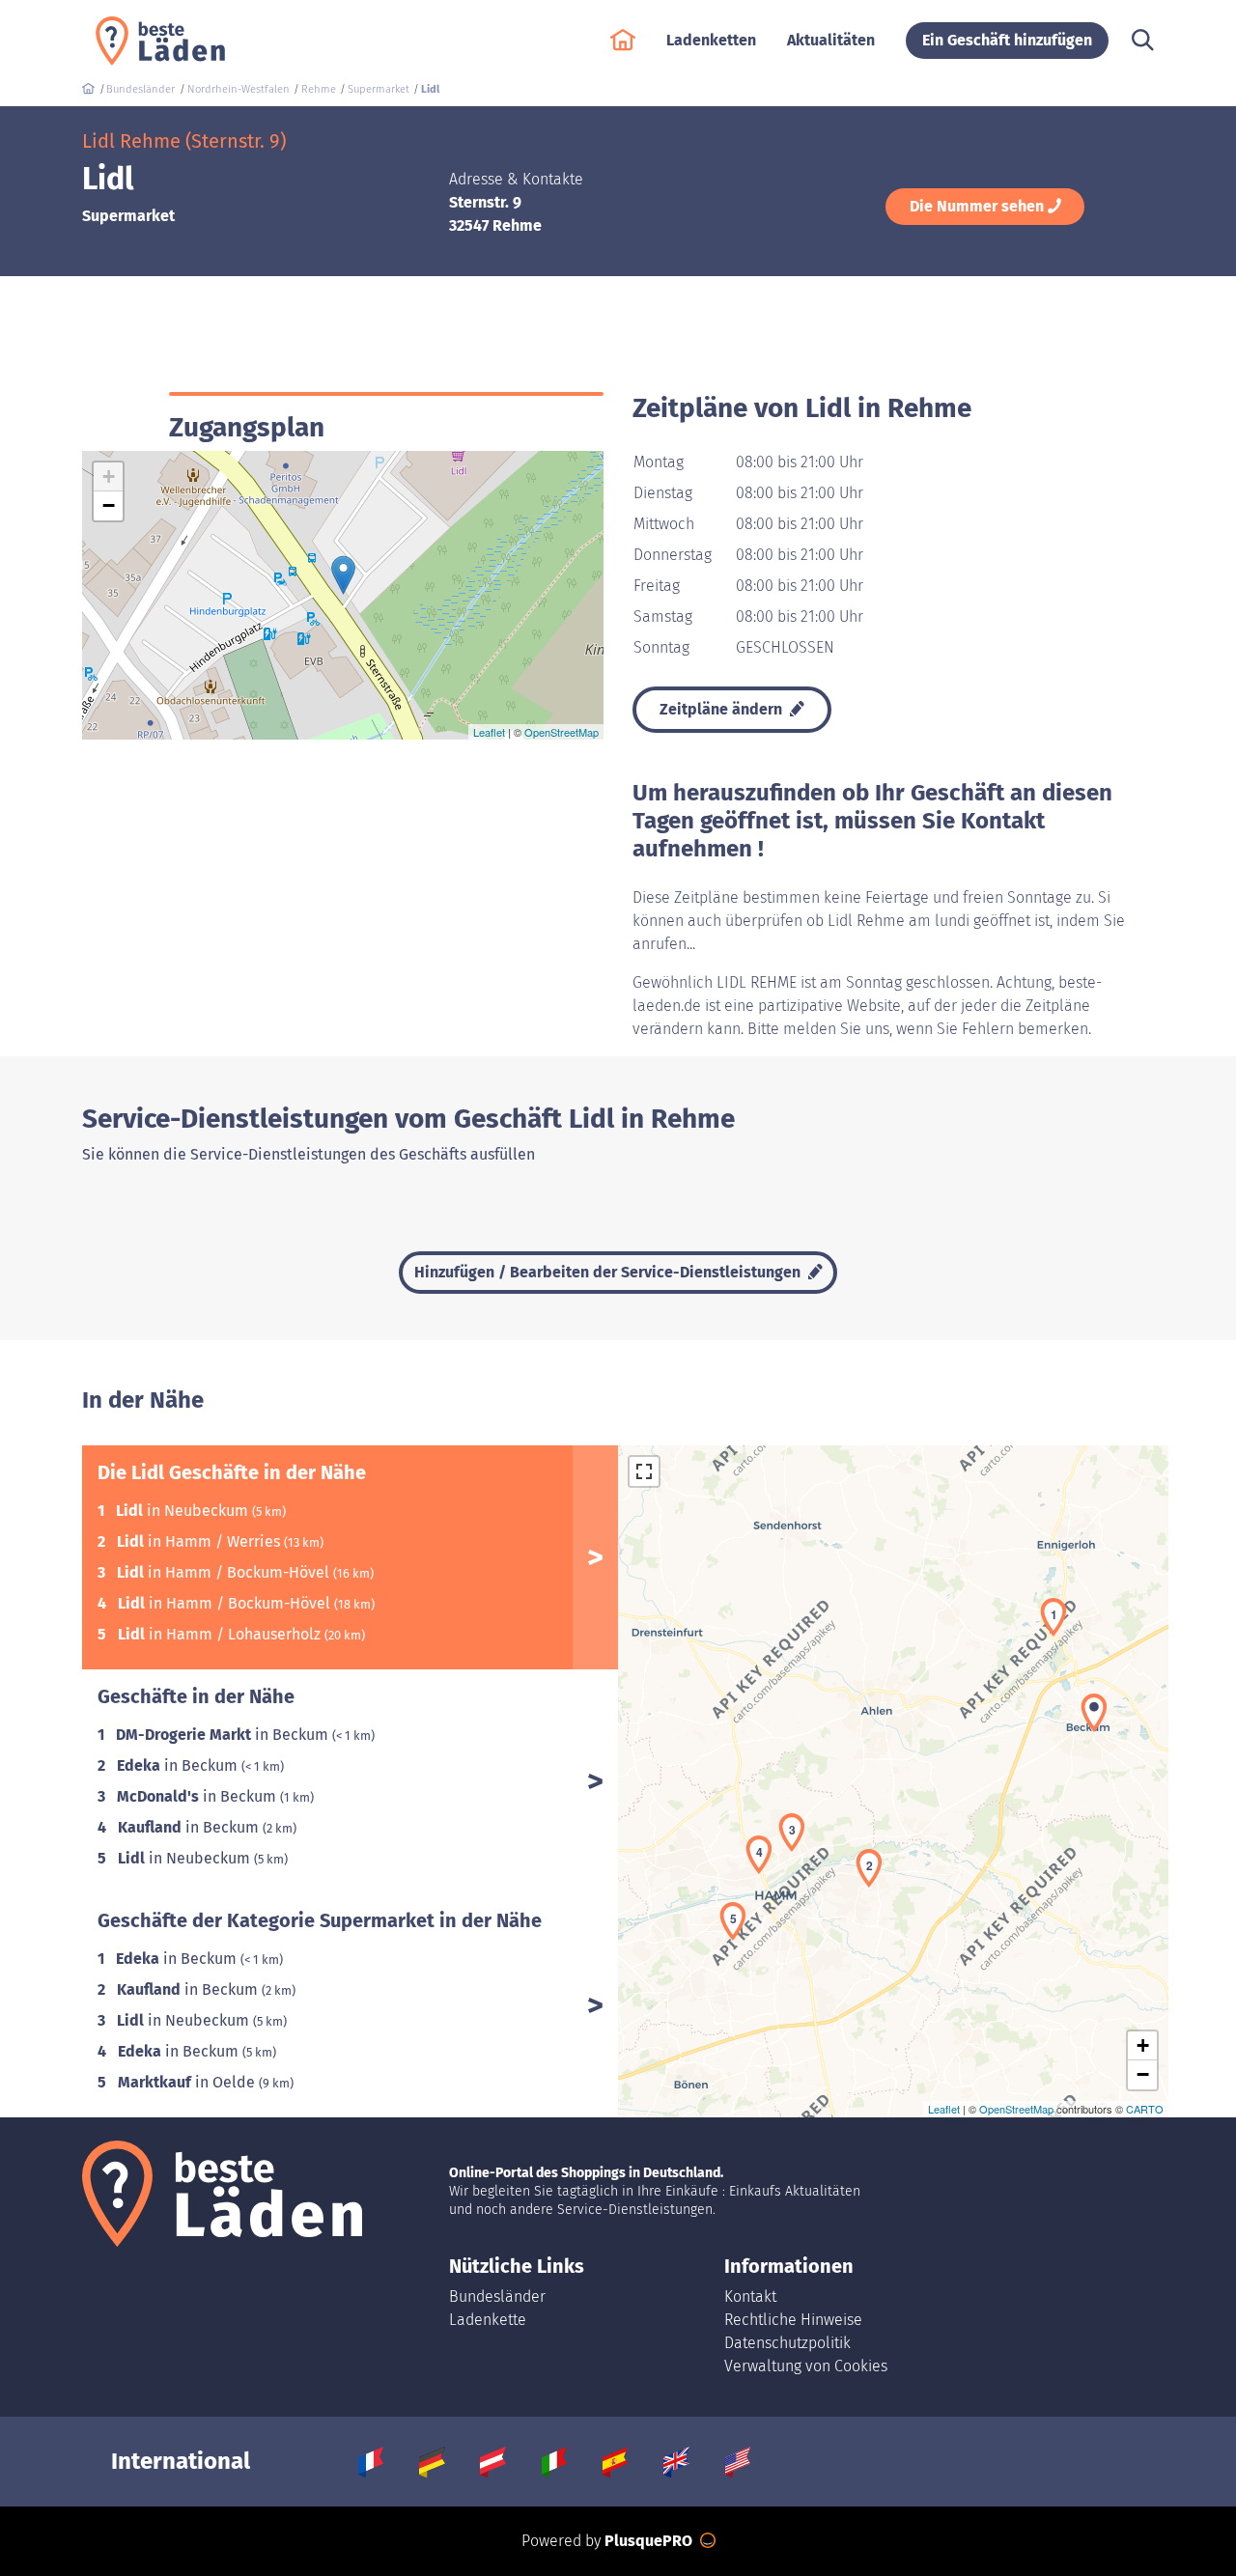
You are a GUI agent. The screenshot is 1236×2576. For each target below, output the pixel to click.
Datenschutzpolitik (787, 2343)
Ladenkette (488, 2320)
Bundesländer (497, 2296)
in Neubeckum (184, 1511)
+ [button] (109, 476)
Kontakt (750, 2296)
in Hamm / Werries (200, 1541)
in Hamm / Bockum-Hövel (225, 1572)
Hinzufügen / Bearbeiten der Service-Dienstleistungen (609, 1272)
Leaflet (489, 732)
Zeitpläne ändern (723, 709)
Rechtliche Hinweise (793, 2320)
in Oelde (188, 2082)
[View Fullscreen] (644, 1471)
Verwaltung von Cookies (806, 2366)
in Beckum (224, 1735)
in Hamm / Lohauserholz (221, 1634)
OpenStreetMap (562, 732)
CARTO (1145, 2109)
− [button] (109, 505)
